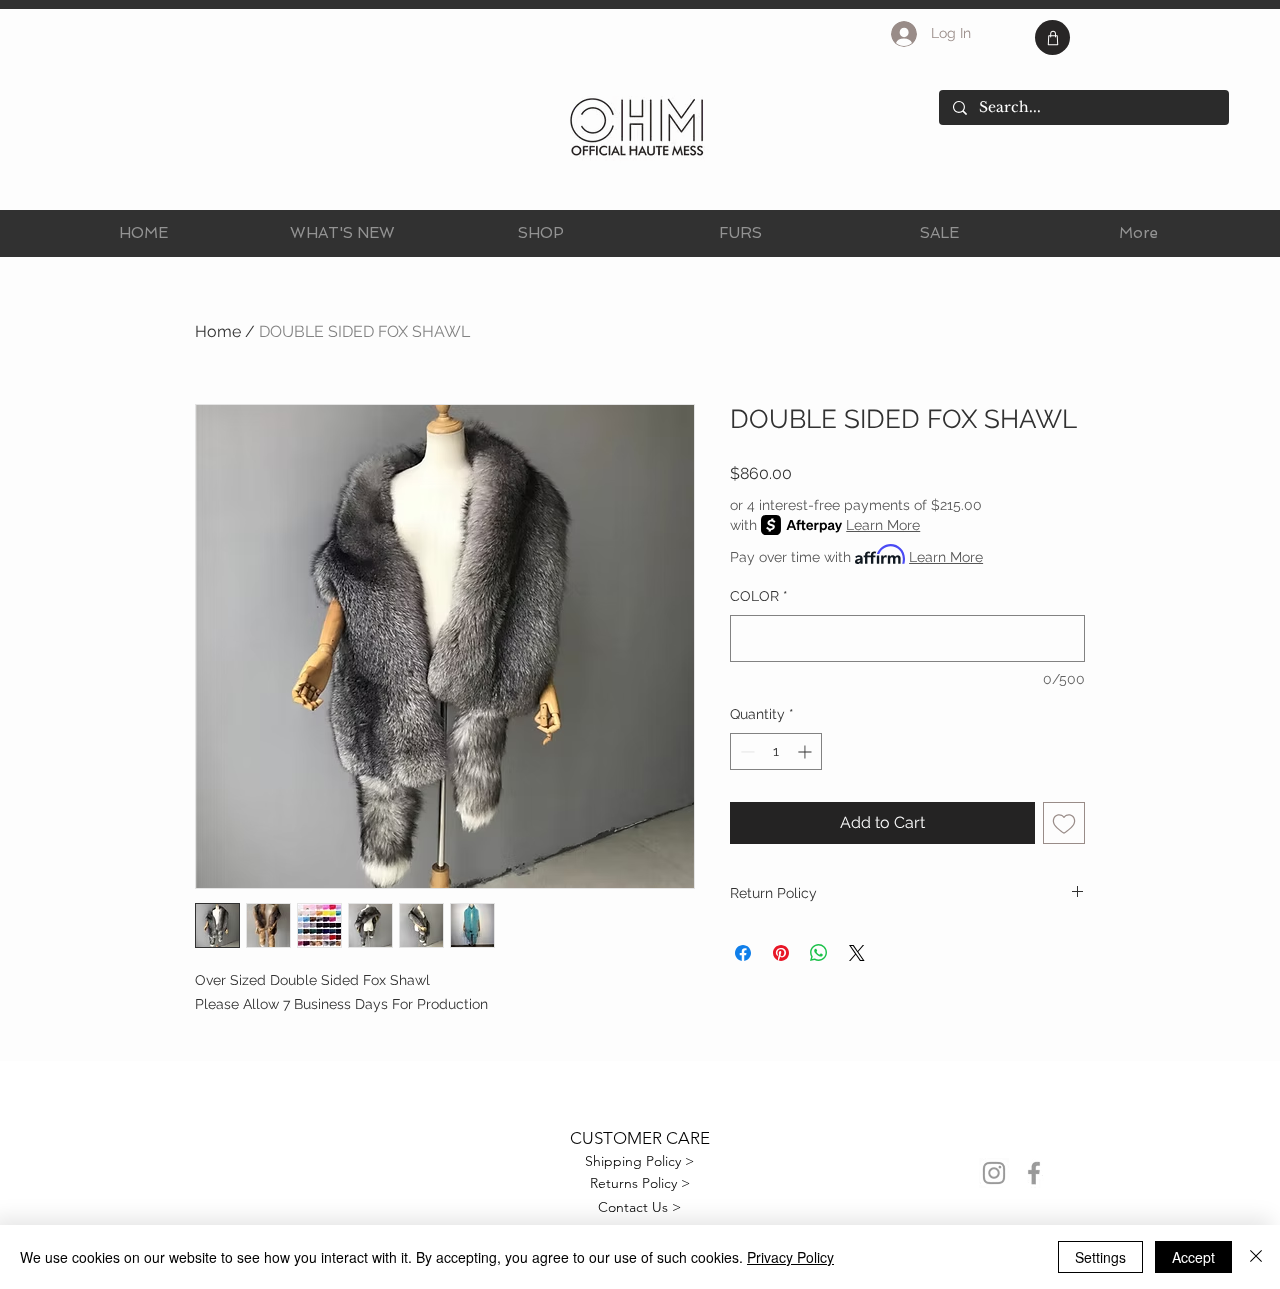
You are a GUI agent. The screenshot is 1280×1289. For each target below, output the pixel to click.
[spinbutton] (776, 751)
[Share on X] (857, 953)
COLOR (759, 596)
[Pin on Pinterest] (781, 953)
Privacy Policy (790, 1257)
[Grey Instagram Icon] (994, 1173)
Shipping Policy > (639, 1161)
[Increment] (806, 751)
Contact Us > (639, 1207)
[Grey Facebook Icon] (1034, 1173)
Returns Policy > (640, 1183)
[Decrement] (745, 751)
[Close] (1256, 1257)
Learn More (883, 525)
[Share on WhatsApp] (819, 953)
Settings (1100, 1257)
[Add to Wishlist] (1064, 823)
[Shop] (1052, 37)
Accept (1193, 1257)
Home (218, 331)
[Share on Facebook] (743, 953)
